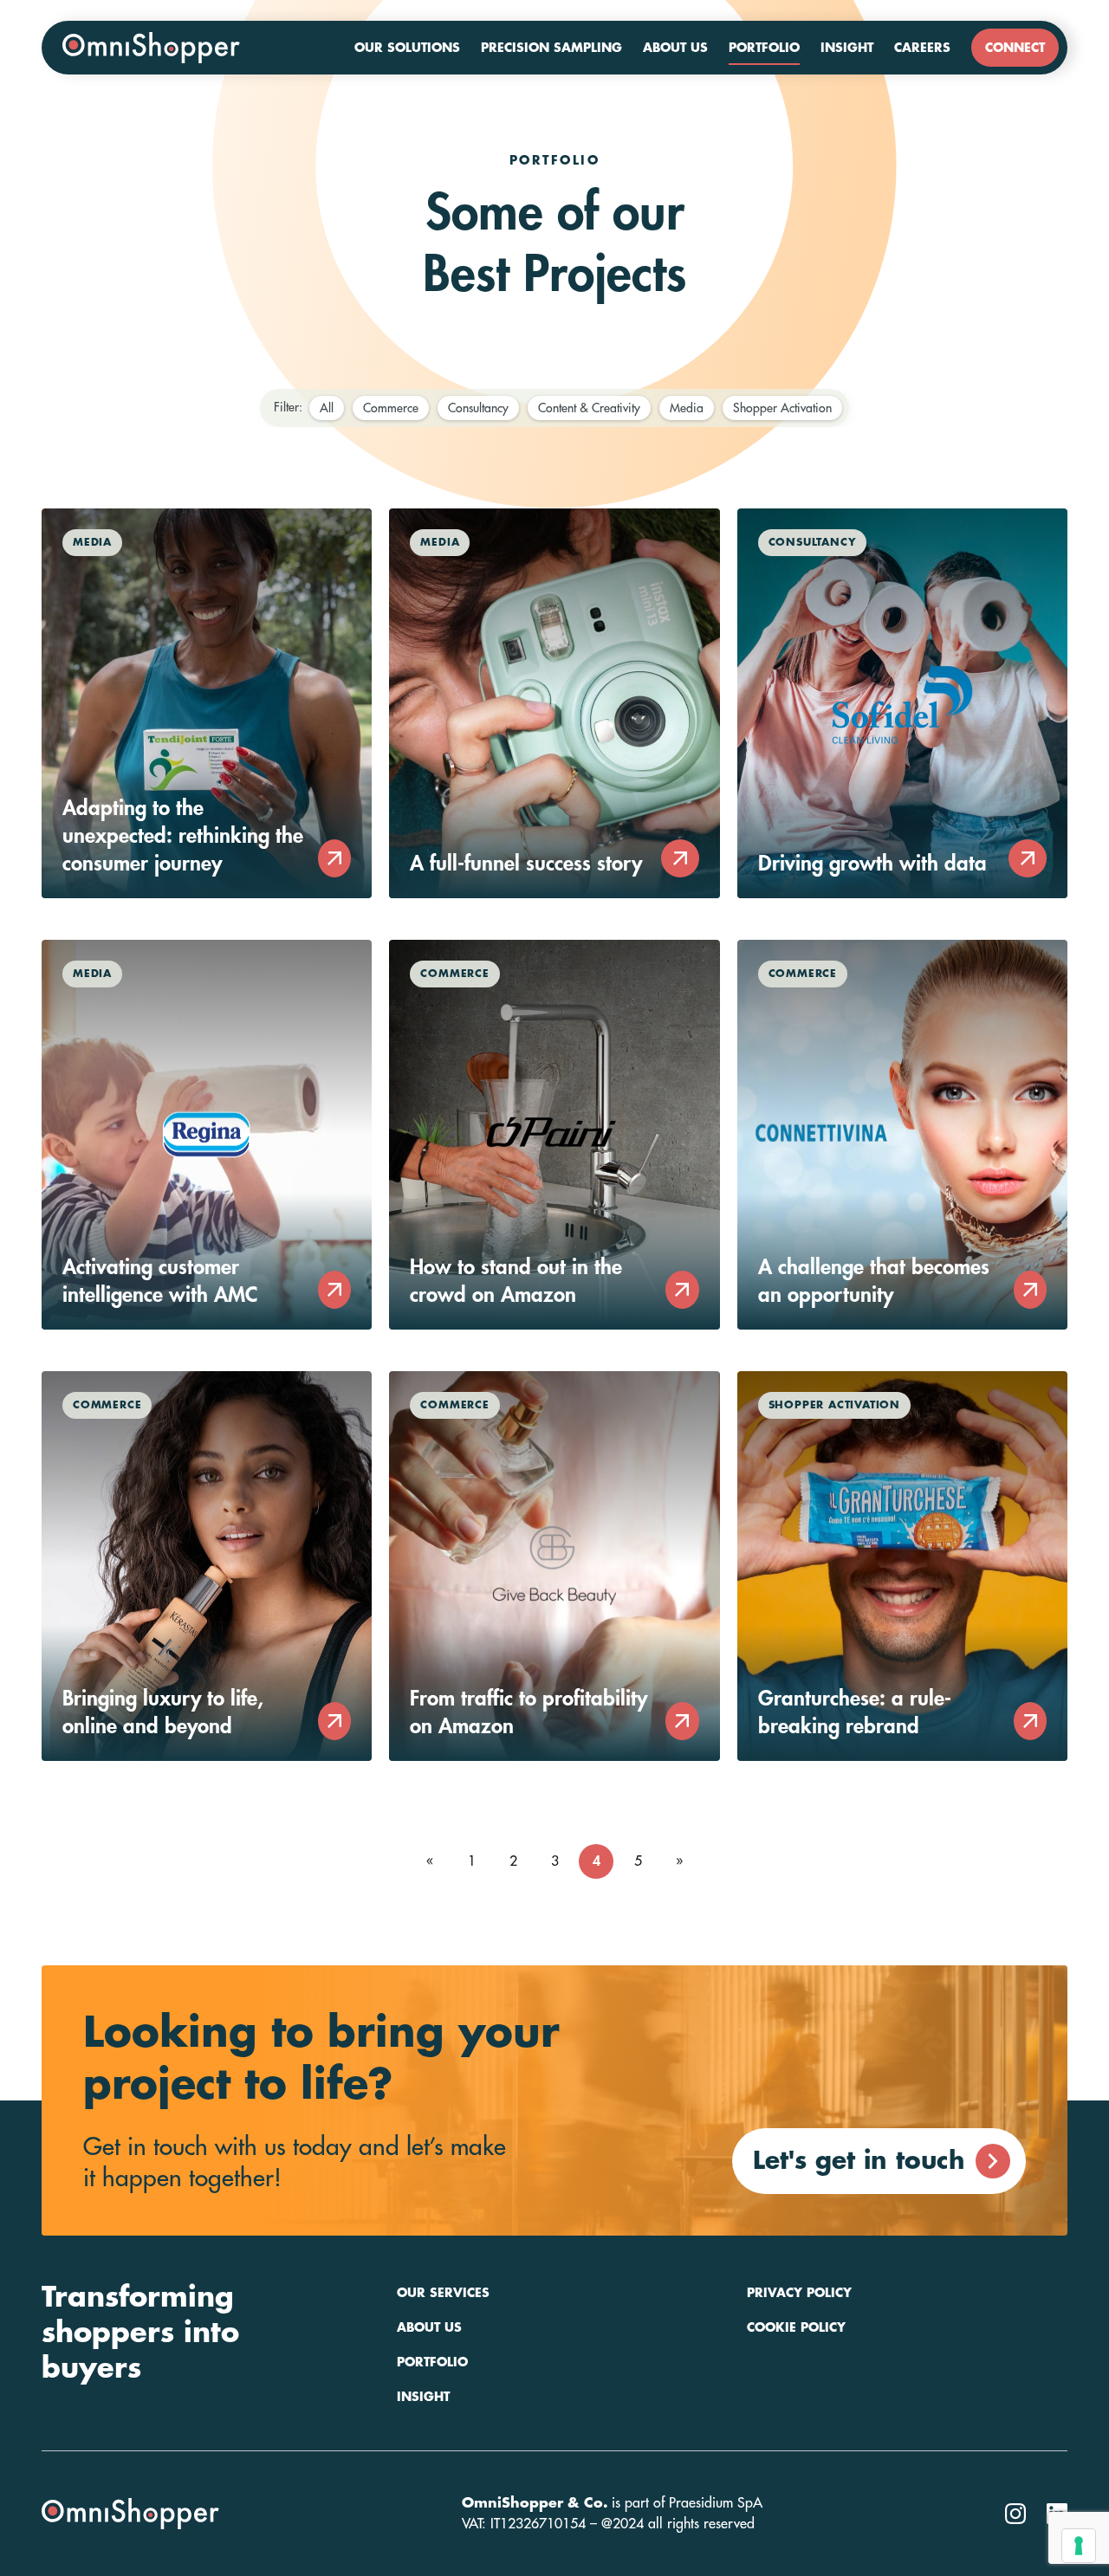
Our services (443, 2293)
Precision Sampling (551, 48)
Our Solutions (407, 48)
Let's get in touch (859, 2161)
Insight (847, 48)
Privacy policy (799, 2293)
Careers (922, 48)
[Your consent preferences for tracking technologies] (1079, 2546)
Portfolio (764, 48)
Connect (1015, 48)
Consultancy (478, 408)
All (327, 408)
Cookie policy (796, 2327)
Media (687, 408)
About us (675, 48)
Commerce (391, 408)
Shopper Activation (782, 408)
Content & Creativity (589, 408)
